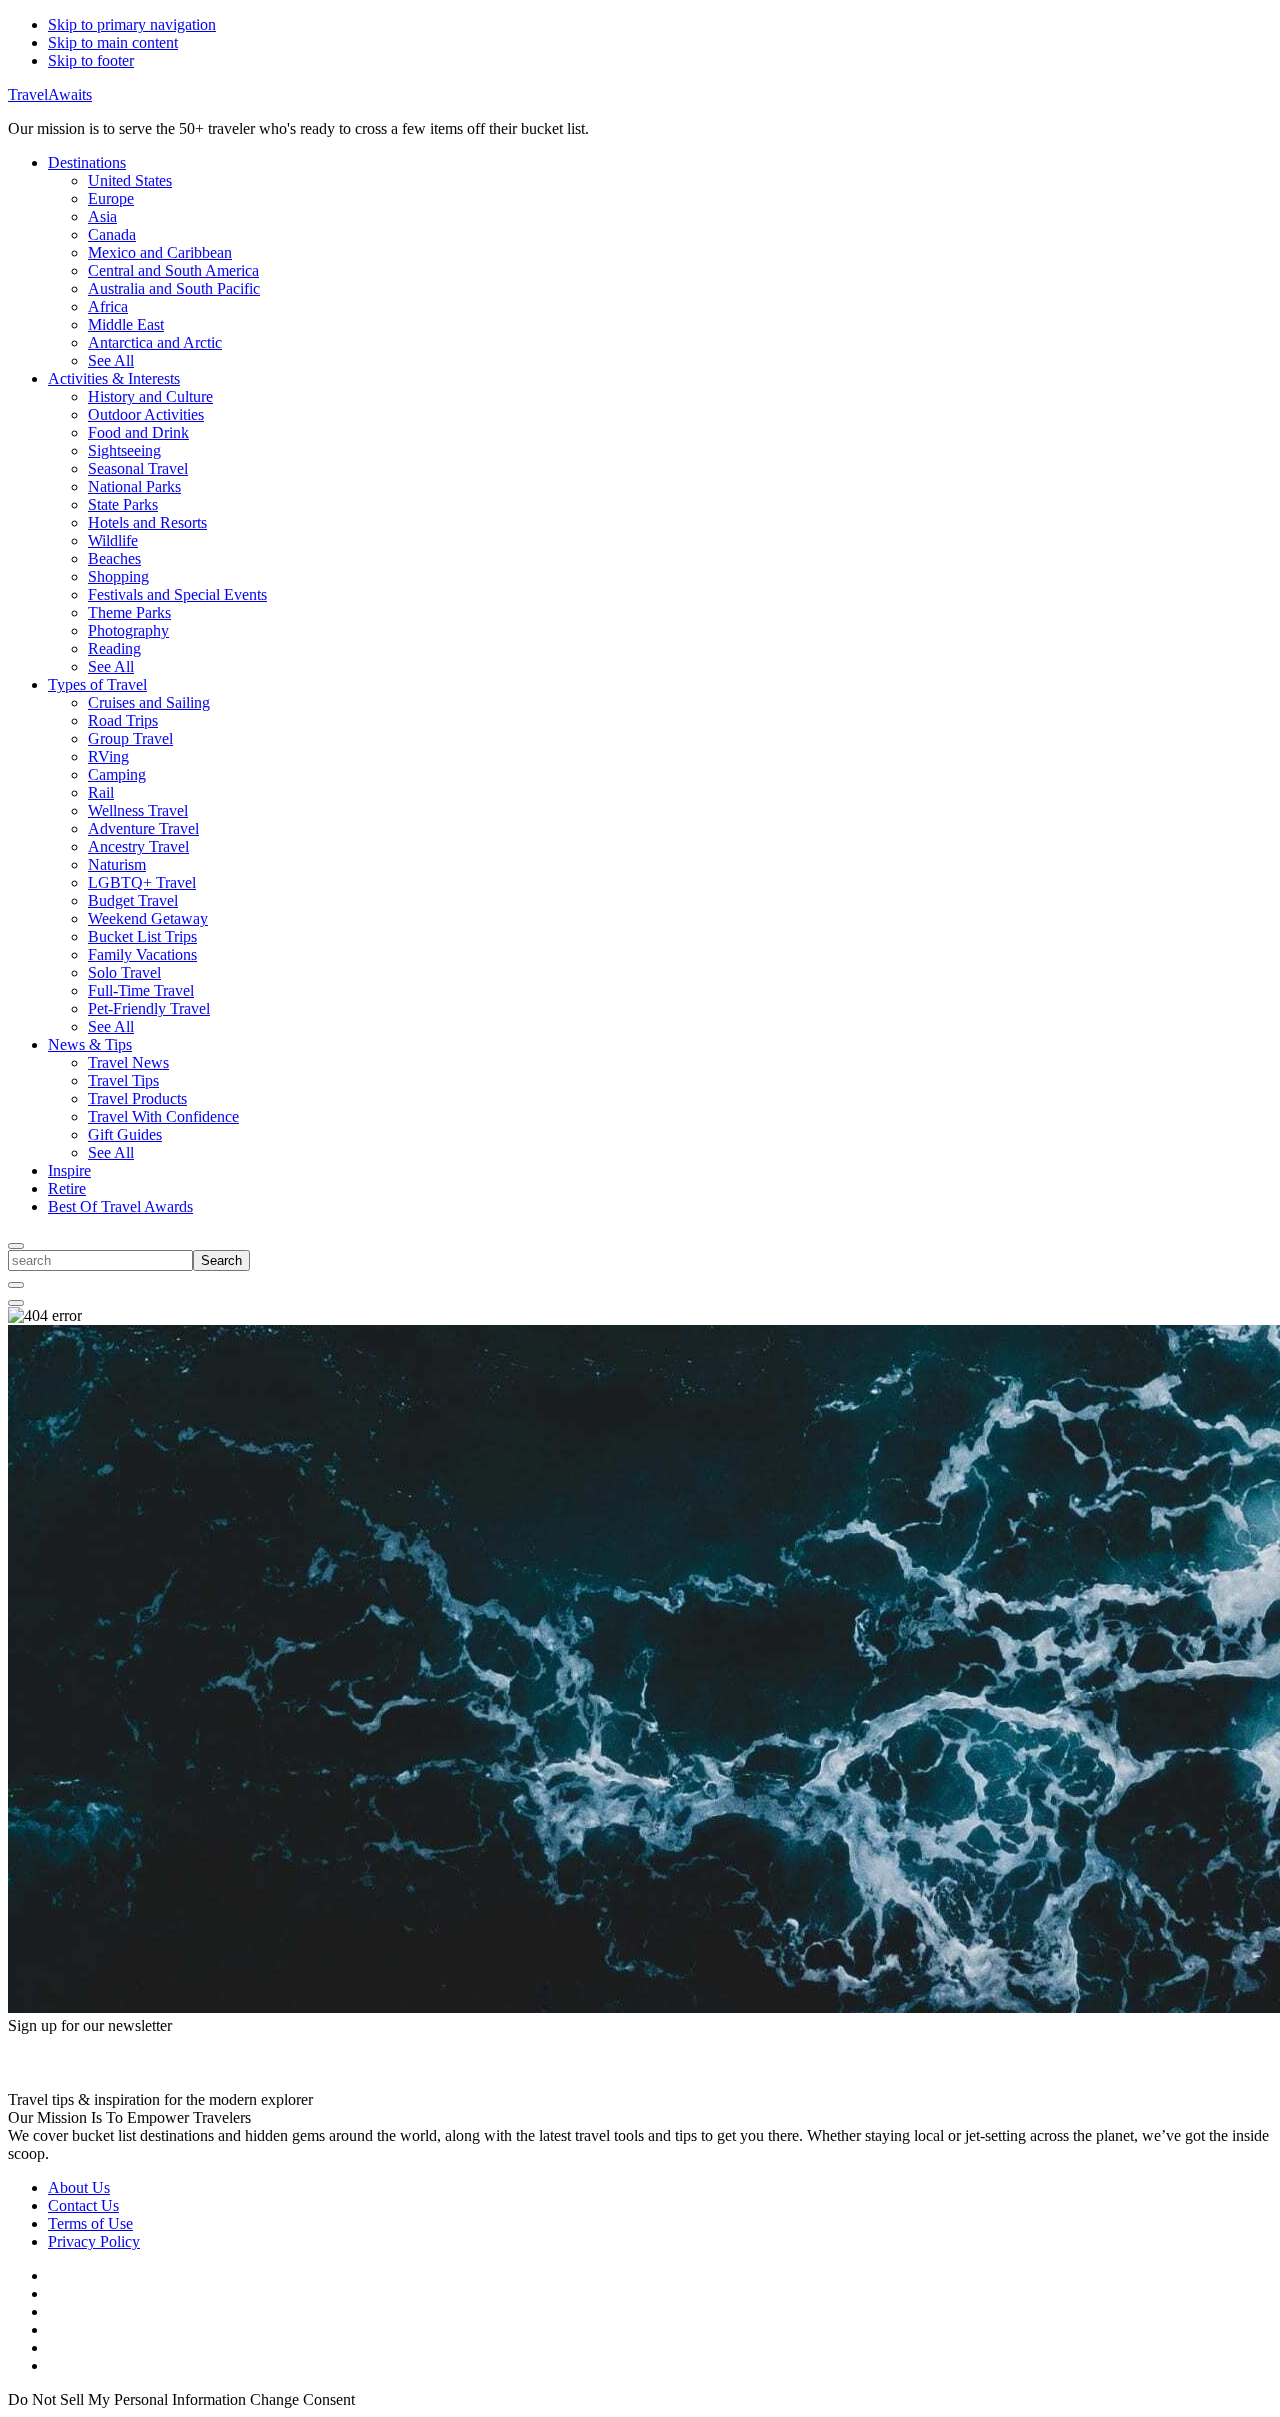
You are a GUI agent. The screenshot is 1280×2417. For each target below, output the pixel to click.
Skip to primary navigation (132, 24)
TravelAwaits (50, 94)
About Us (79, 2187)
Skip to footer (91, 60)
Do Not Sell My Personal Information (127, 2399)
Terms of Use (90, 2223)
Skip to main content (113, 42)
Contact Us (83, 2205)
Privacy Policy (94, 2241)
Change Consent (302, 2399)
